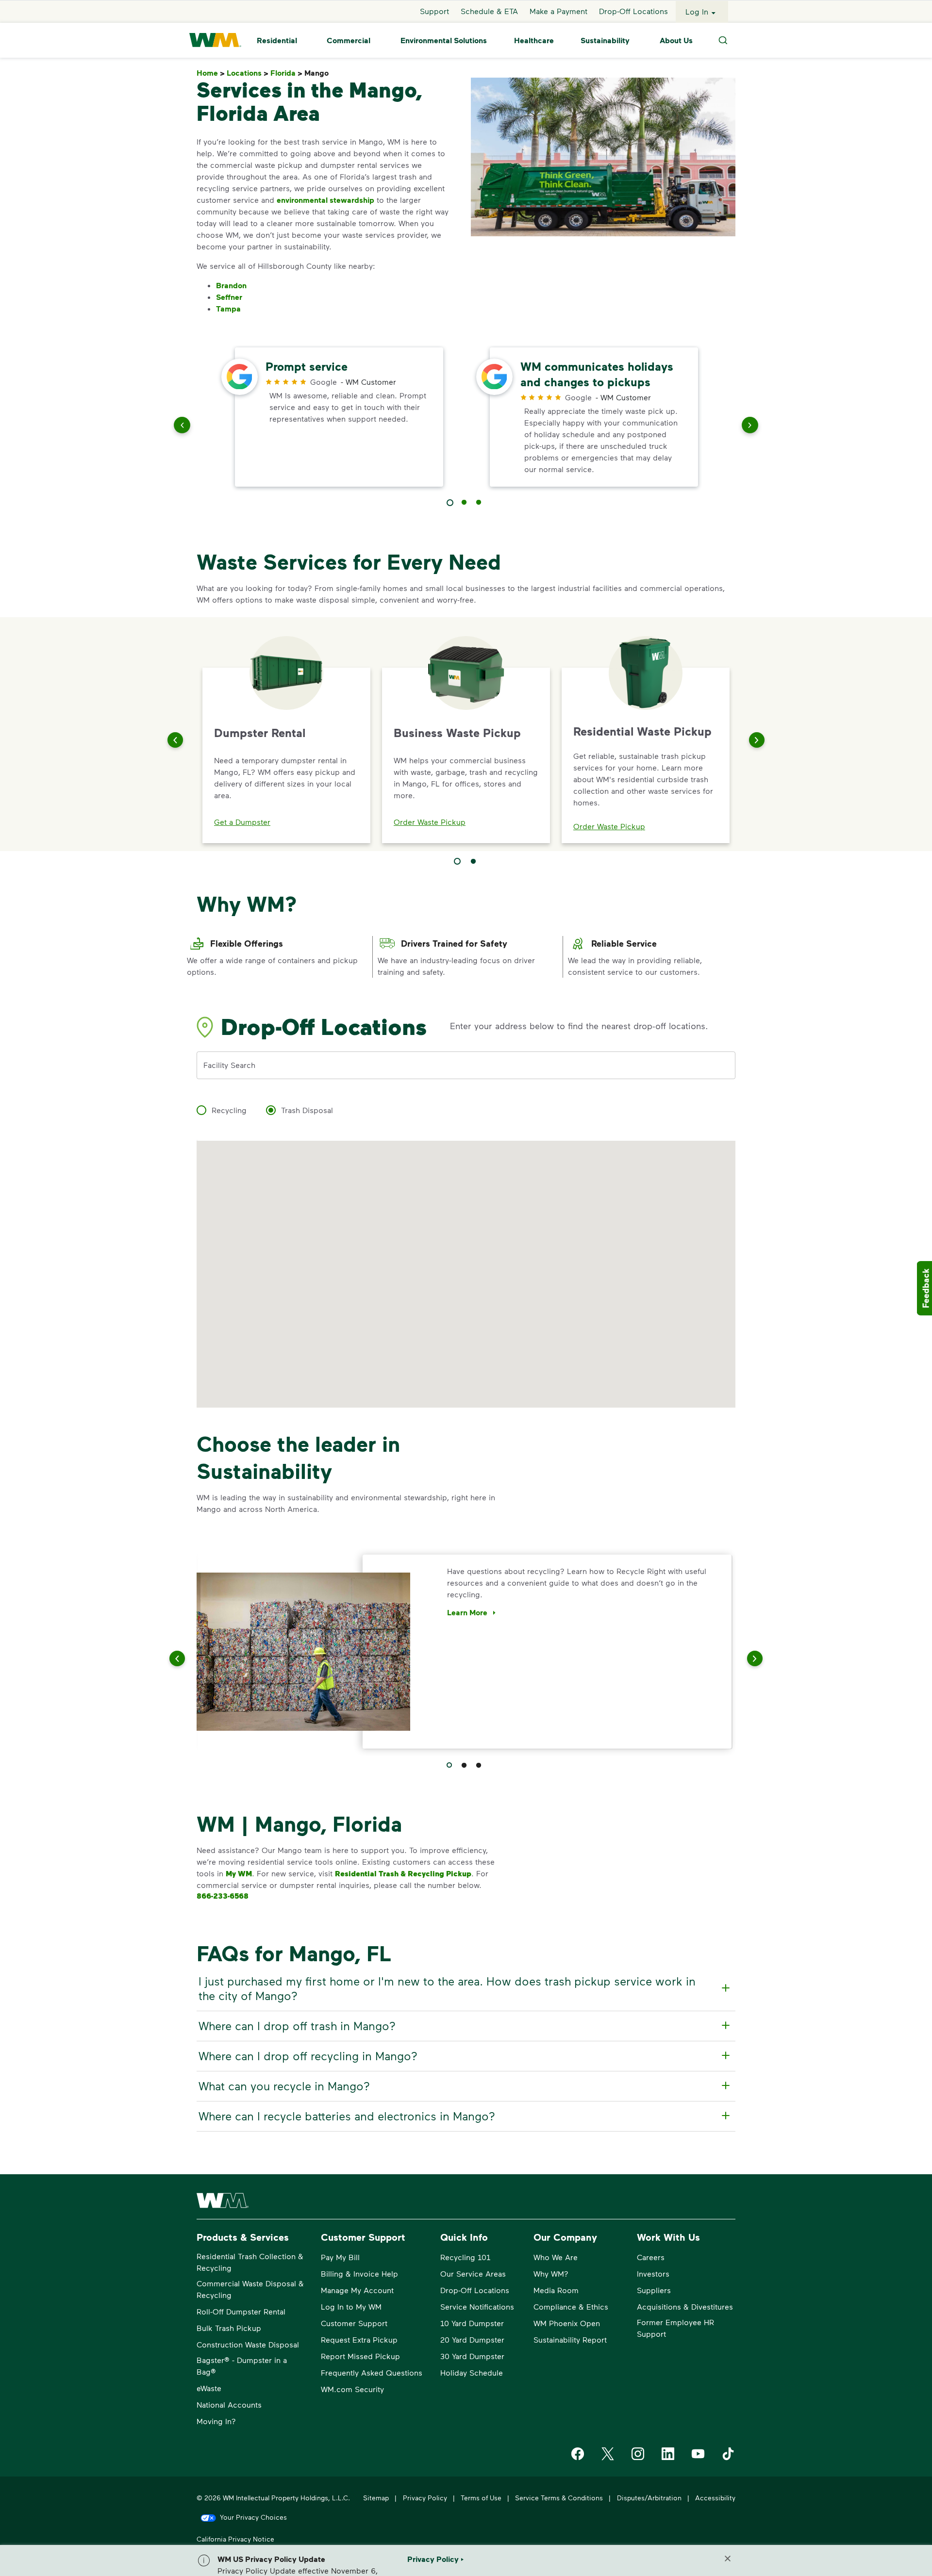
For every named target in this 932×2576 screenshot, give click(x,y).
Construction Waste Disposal (248, 2344)
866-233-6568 (223, 1896)
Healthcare (534, 40)
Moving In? (216, 2421)
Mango (318, 73)
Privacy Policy (425, 2498)
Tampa (228, 309)
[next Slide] (750, 427)
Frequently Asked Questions (372, 2372)
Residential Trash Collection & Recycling (250, 2262)
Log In (697, 11)
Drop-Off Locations (633, 11)
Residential (277, 40)
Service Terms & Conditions (559, 2498)
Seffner (229, 297)
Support (434, 11)
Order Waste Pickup (430, 822)
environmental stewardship (325, 200)
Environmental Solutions (444, 40)
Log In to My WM (351, 2306)
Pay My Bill (340, 2257)
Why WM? (551, 2273)
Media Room (556, 2290)
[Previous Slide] (175, 740)
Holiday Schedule (472, 2372)
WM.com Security (352, 2389)
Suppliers (654, 2290)
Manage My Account (357, 2290)
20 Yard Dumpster (472, 2339)
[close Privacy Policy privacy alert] (728, 2559)
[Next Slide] (757, 740)
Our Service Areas (473, 2273)
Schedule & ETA (489, 11)
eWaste (209, 2388)
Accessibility (715, 2498)
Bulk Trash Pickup (229, 2328)
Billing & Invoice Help (359, 2273)
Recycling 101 (465, 2257)
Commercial (349, 40)
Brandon (231, 285)
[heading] (465, 1988)
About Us (676, 40)
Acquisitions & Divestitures (685, 2306)
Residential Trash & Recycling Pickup (403, 1873)
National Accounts (229, 2404)
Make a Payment (558, 11)
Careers (651, 2257)
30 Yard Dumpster (472, 2356)
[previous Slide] (182, 427)
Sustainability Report (570, 2339)
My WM (239, 1873)
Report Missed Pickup (360, 2356)
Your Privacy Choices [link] (253, 2517)
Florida (286, 73)
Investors (653, 2273)
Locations (248, 73)
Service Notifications (477, 2306)
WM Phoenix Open (567, 2323)
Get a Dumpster (242, 822)
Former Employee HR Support (675, 2328)
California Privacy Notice (235, 2539)
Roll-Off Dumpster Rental (241, 2311)
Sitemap (376, 2498)
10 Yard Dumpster (472, 2323)
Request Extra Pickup (359, 2339)
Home (211, 73)
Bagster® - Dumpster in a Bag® (242, 2366)
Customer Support (354, 2323)
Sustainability (605, 40)
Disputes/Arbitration (649, 2498)
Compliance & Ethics (571, 2306)
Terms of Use (481, 2498)
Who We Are (556, 2257)
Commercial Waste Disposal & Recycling (250, 2289)
